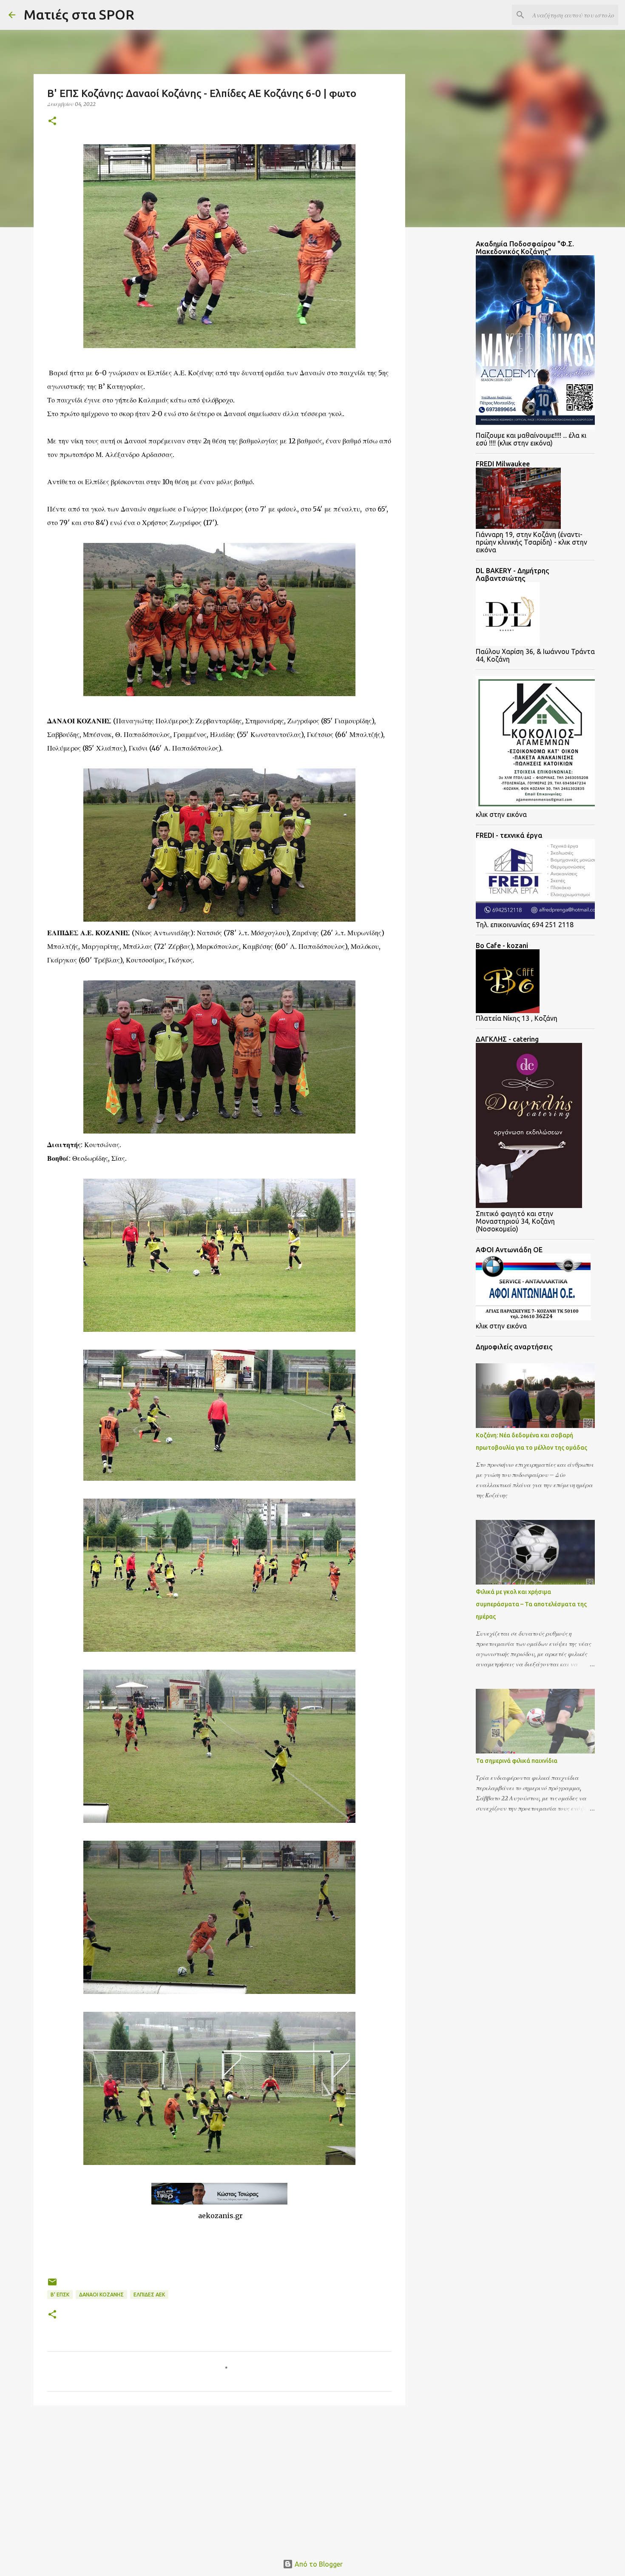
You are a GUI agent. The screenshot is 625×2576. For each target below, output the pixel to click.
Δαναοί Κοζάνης (101, 2295)
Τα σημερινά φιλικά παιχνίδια (517, 1761)
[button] (52, 121)
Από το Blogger (318, 2564)
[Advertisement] (102, 2478)
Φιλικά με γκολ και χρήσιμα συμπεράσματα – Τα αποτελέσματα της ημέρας (531, 1604)
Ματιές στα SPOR (79, 14)
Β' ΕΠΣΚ (60, 2295)
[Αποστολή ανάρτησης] (52, 2285)
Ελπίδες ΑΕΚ (149, 2295)
